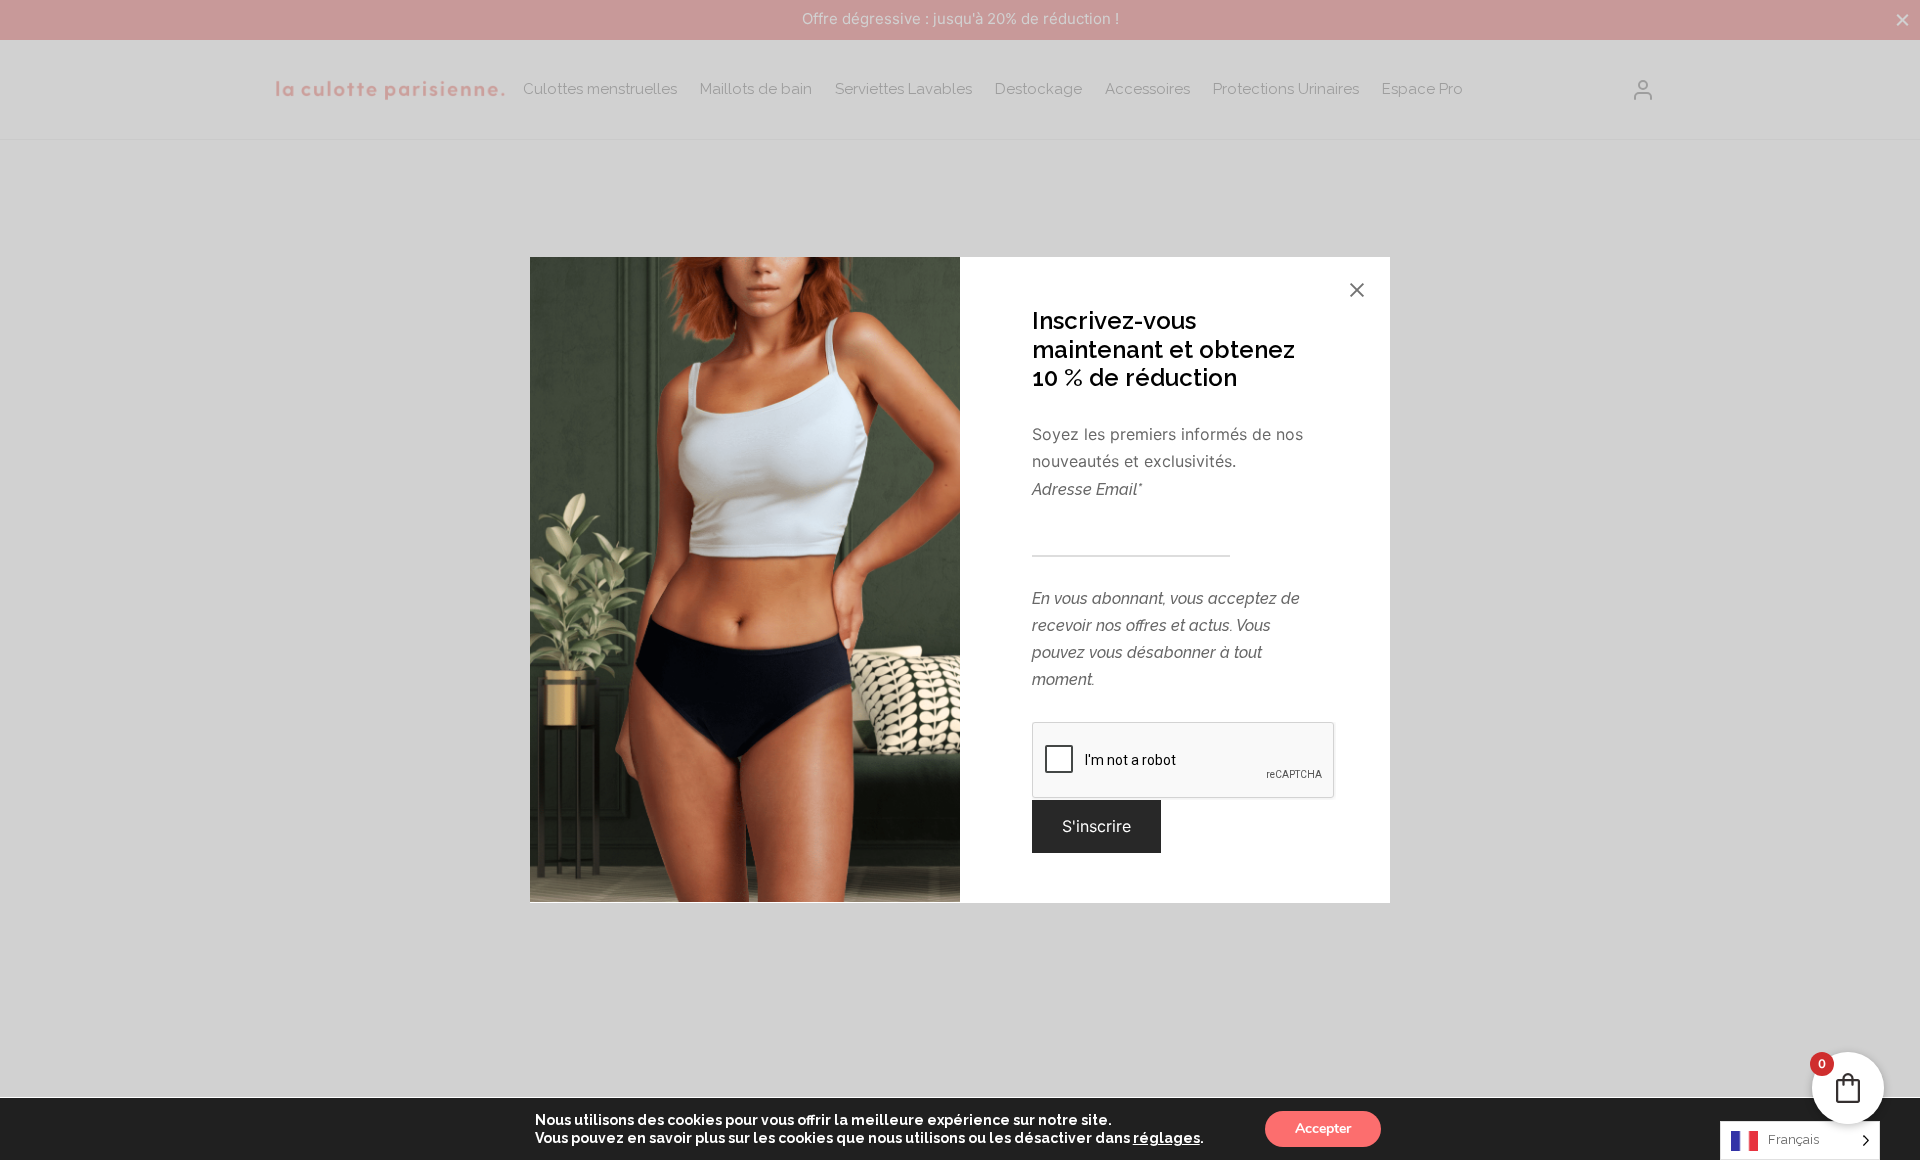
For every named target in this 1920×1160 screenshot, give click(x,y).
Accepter (1323, 1128)
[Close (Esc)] (1357, 290)
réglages (1166, 1138)
